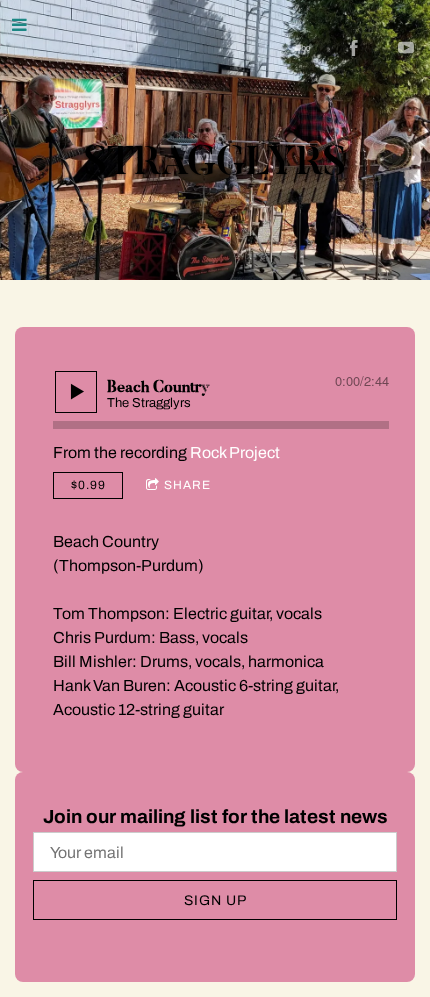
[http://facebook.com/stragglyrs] (354, 48)
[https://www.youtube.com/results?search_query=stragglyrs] (406, 48)
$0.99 (88, 485)
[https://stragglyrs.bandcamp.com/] (302, 48)
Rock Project (235, 452)
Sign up (215, 900)
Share (187, 485)
